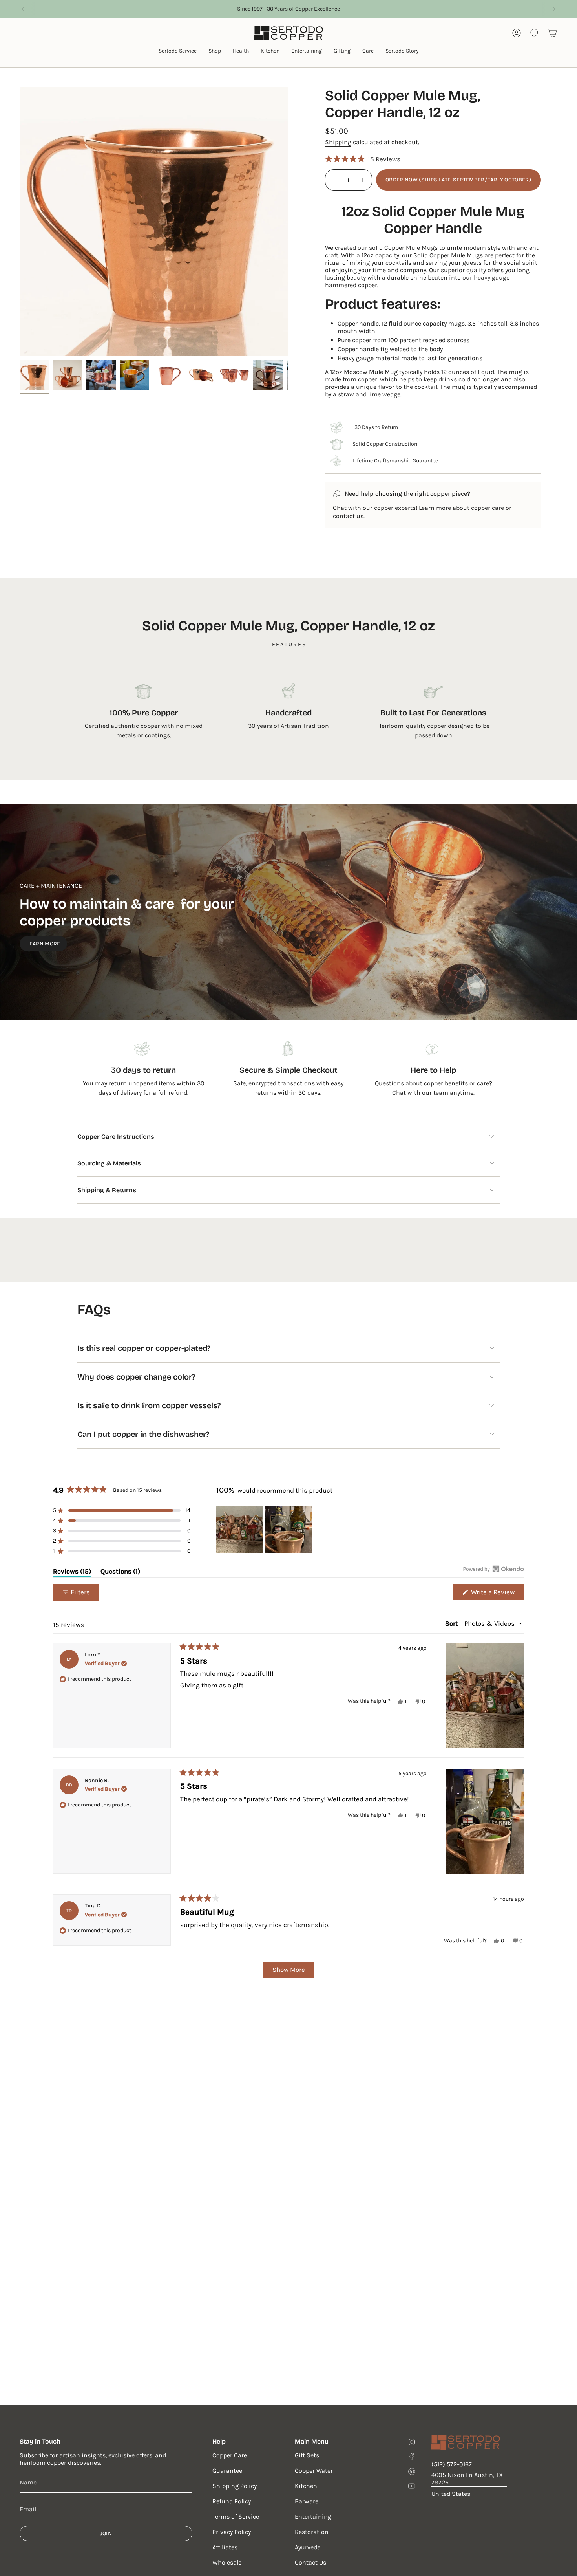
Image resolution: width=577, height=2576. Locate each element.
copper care (488, 508)
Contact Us (310, 2562)
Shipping (338, 142)
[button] (178, 52)
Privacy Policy (232, 2532)
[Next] (554, 9)
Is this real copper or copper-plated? (144, 1348)
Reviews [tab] (72, 1573)
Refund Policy (232, 2501)
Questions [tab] (120, 1573)
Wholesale (227, 2562)
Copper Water (314, 2471)
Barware (307, 2501)
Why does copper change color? (136, 1377)
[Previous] (23, 9)
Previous (20, 222)
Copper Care (230, 2455)
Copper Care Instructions (116, 1137)
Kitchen (306, 2486)
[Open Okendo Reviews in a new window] (494, 1569)
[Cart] (553, 33)
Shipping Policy (235, 2486)
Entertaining (313, 2516)
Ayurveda (308, 2547)
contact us (348, 516)
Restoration (312, 2532)
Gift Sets (307, 2455)
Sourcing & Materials (109, 1163)
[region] (265, 1530)
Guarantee (227, 2471)
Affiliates (225, 2547)
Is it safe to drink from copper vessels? (149, 1405)
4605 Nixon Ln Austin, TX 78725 (467, 2479)
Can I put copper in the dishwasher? (143, 1434)
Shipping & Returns (107, 1190)
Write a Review (497, 1594)
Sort (452, 1623)
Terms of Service (236, 2516)
